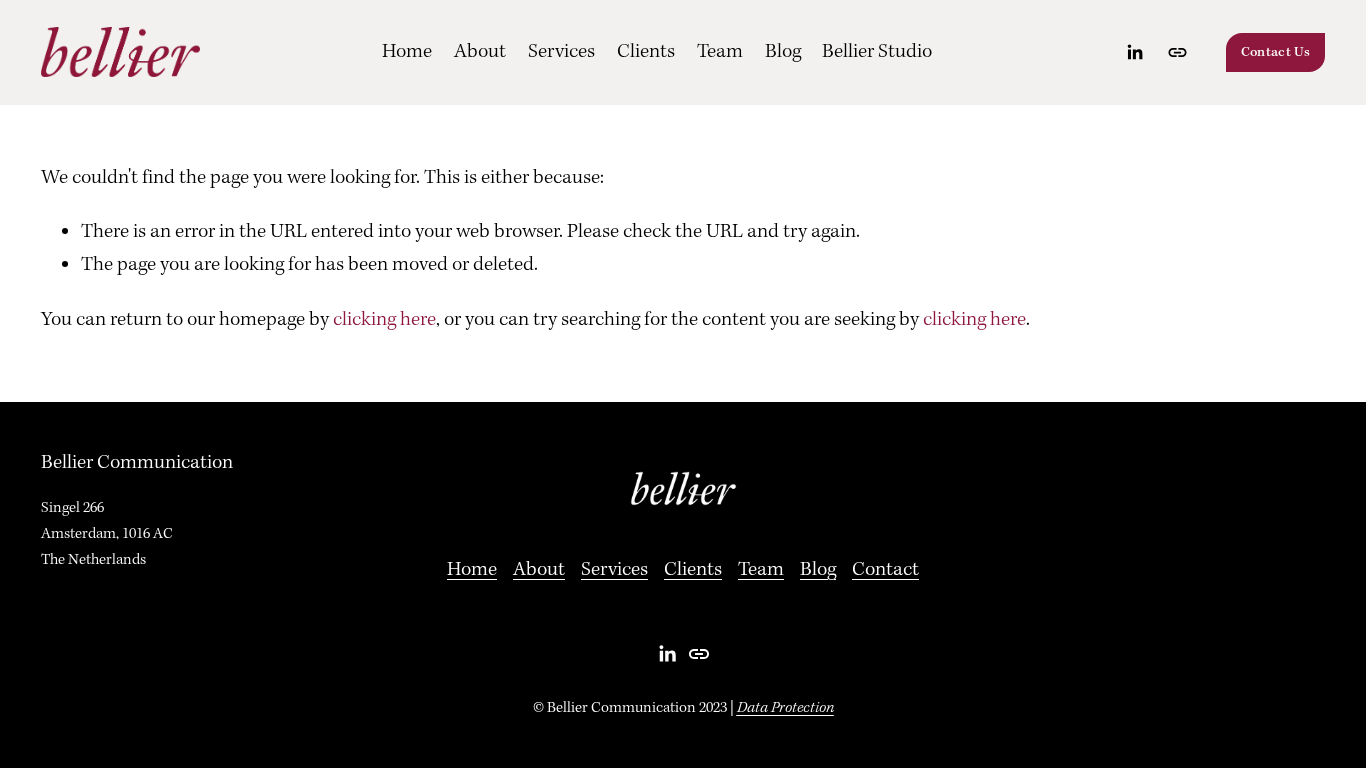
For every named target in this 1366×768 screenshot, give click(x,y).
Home (407, 52)
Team (720, 52)
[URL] (1177, 52)
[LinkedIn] (1134, 52)
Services (561, 52)
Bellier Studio (877, 52)
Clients (646, 52)
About (480, 52)
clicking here (384, 320)
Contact (885, 570)
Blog (783, 52)
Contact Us (1276, 52)
